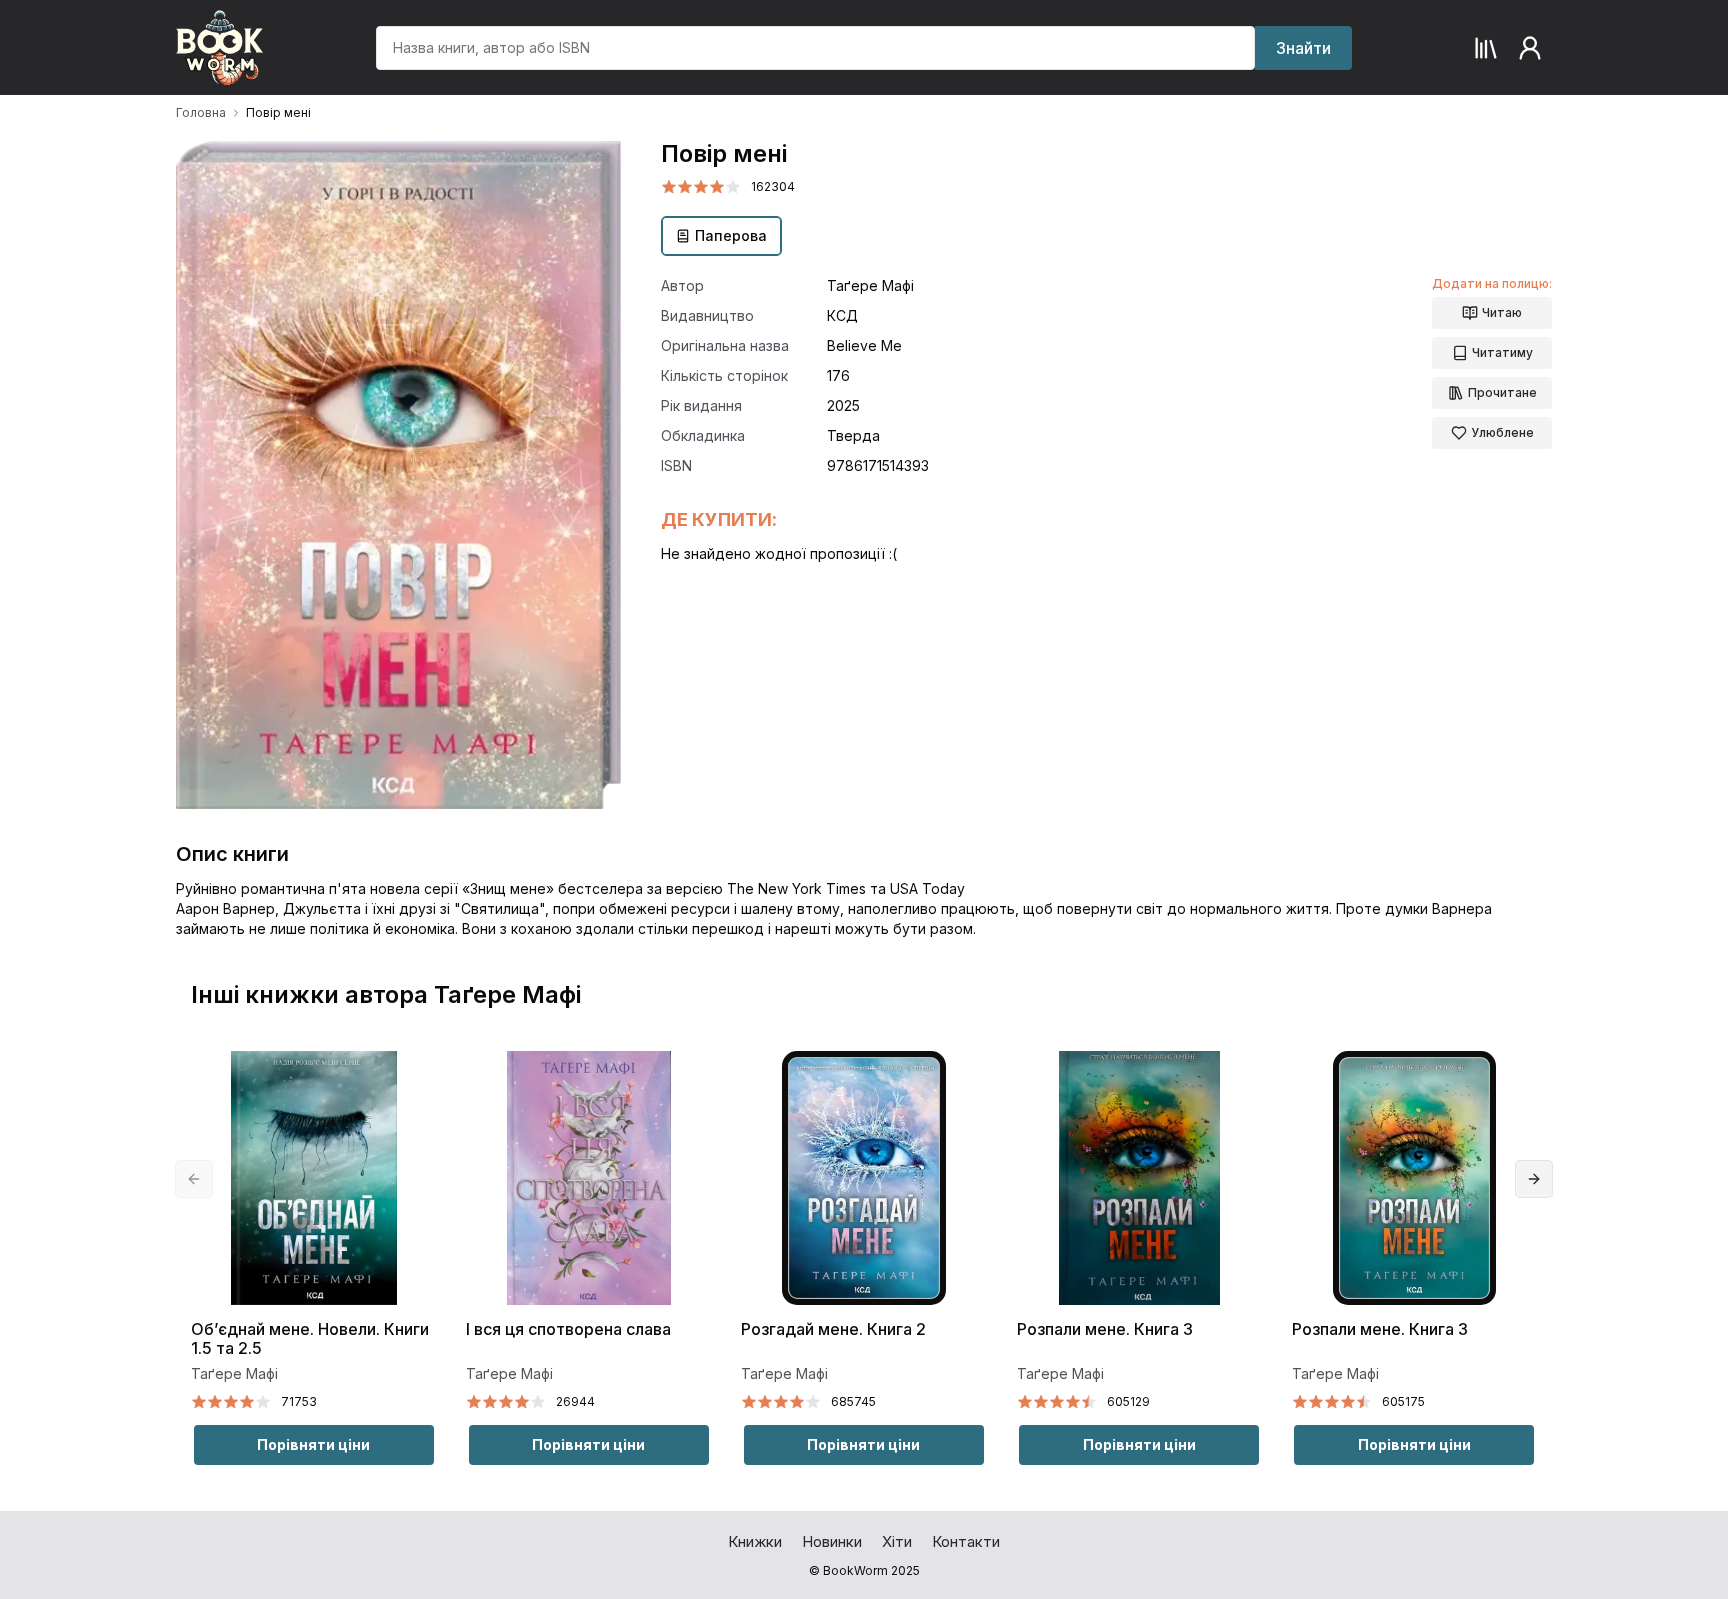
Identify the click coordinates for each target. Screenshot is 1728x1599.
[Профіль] (1530, 48)
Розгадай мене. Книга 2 (833, 1329)
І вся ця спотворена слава (568, 1329)
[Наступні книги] (1534, 1179)
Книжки (755, 1541)
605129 (1128, 1401)
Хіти (897, 1541)
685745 (853, 1401)
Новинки (832, 1541)
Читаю (1502, 312)
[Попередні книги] (194, 1179)
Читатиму (1502, 352)
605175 (1403, 1401)
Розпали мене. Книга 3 (1105, 1329)
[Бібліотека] (1486, 48)
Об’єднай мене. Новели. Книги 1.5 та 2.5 (310, 1339)
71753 (299, 1401)
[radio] (669, 187)
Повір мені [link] (278, 112)
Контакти (966, 1541)
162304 (773, 186)
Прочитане (1502, 392)
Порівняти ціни (313, 1444)
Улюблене (1502, 432)
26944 (575, 1401)
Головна (201, 112)
